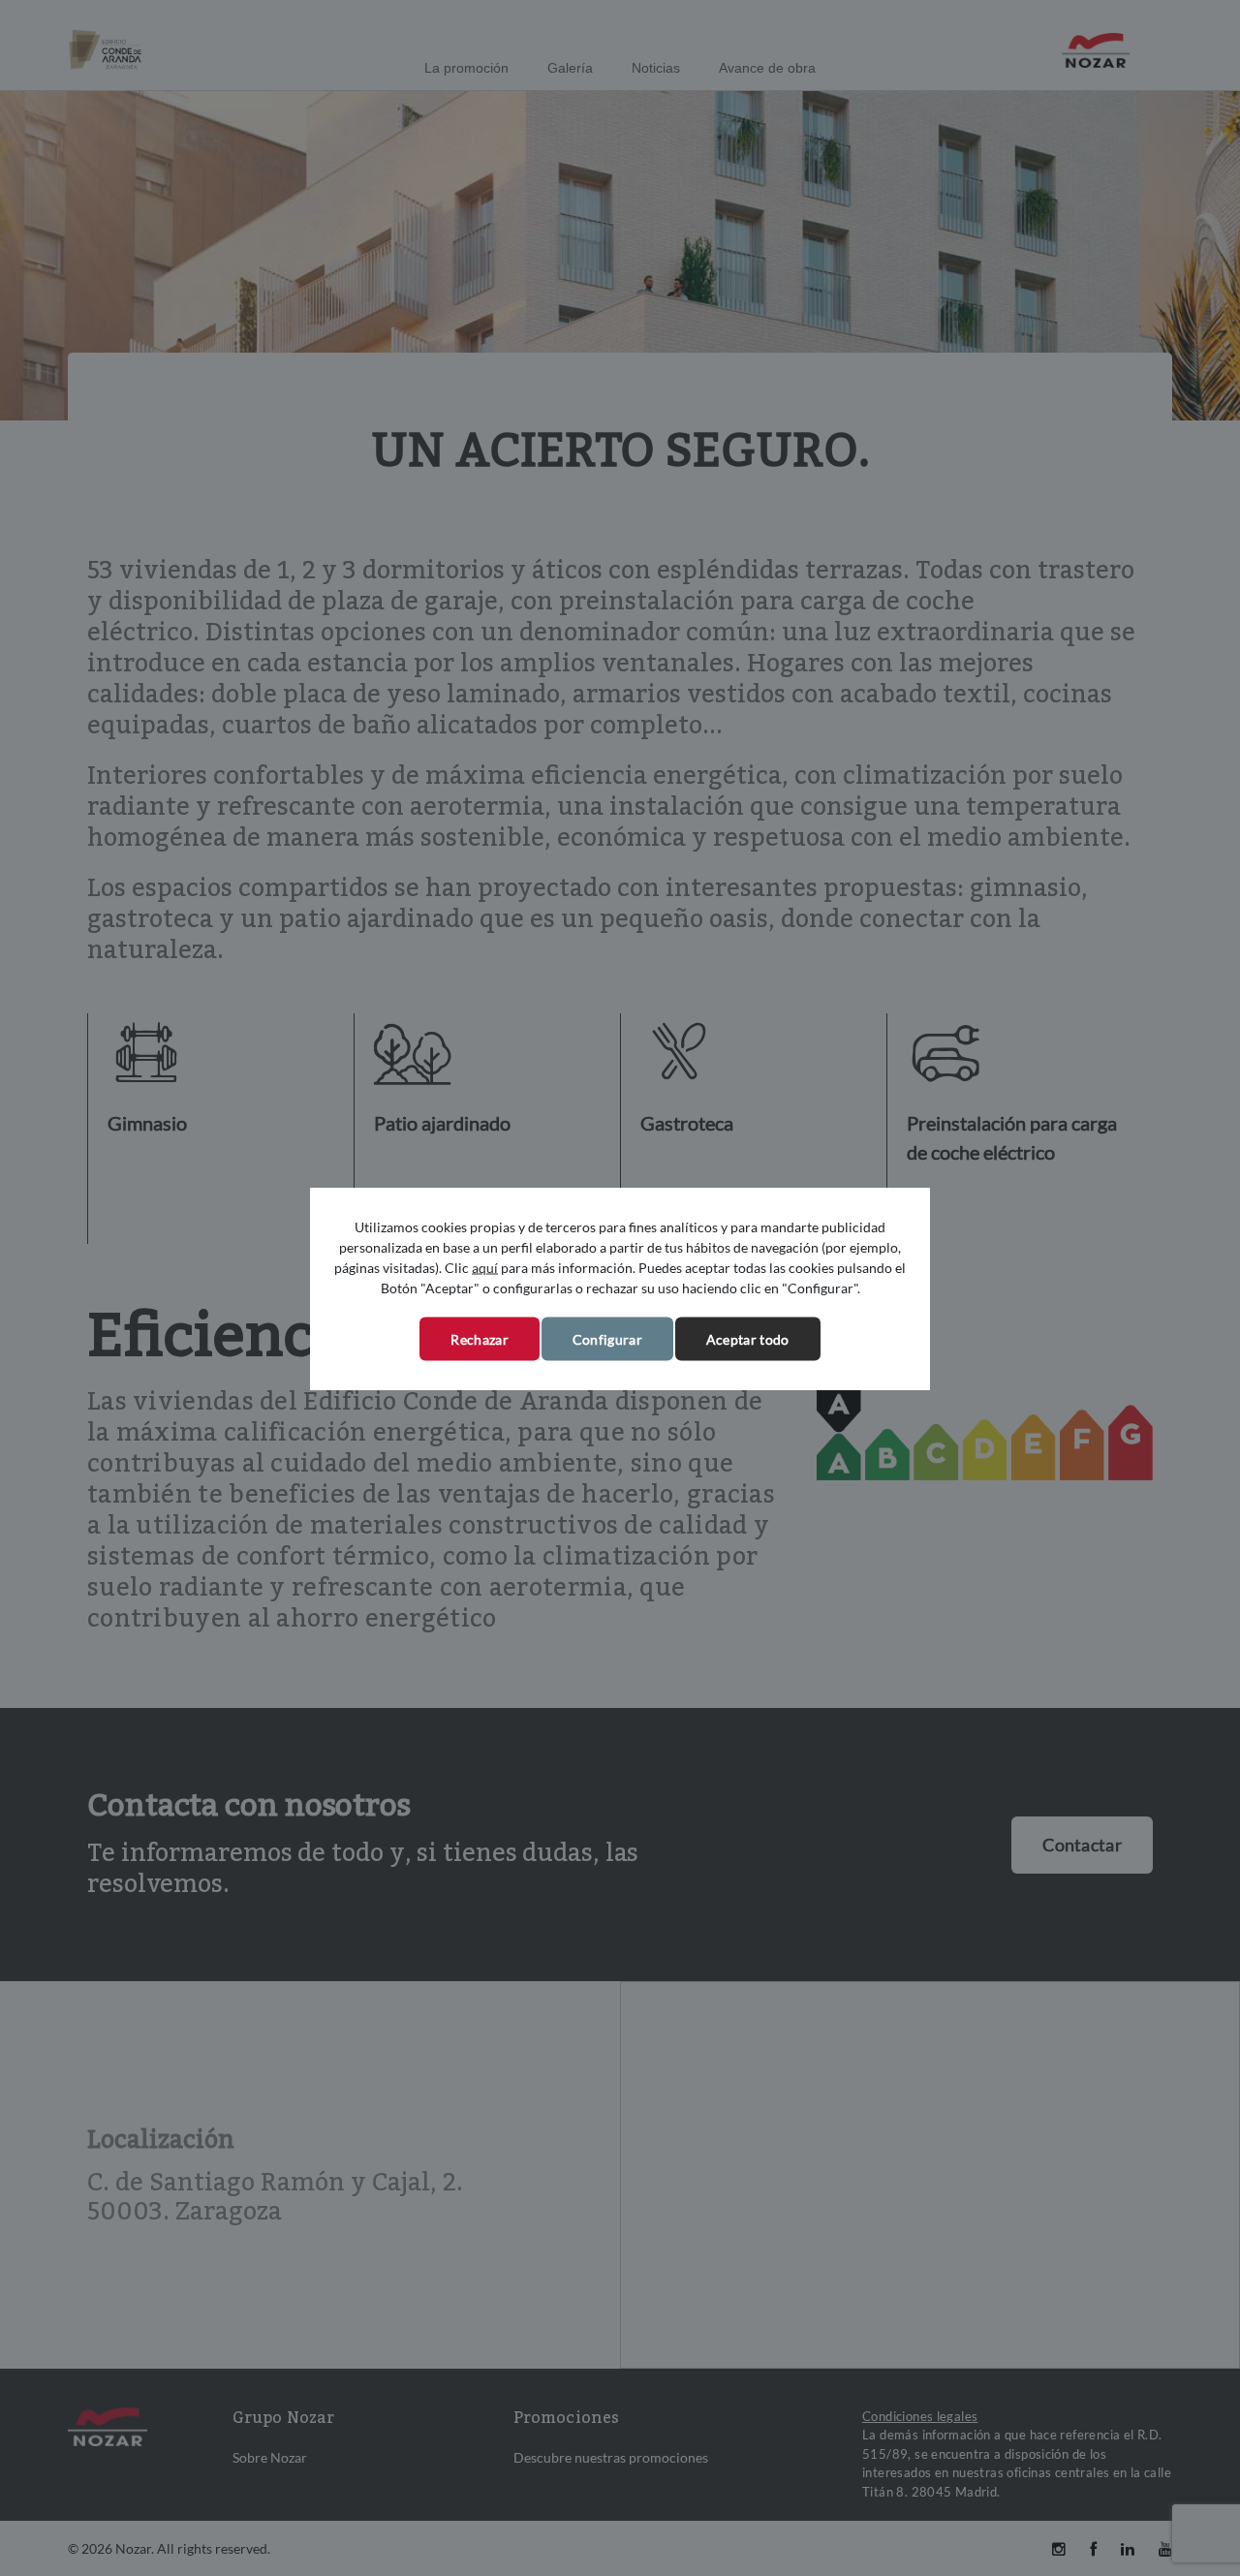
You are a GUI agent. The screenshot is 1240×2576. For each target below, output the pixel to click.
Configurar (607, 1338)
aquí (485, 1267)
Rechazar (479, 1338)
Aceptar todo (748, 1338)
